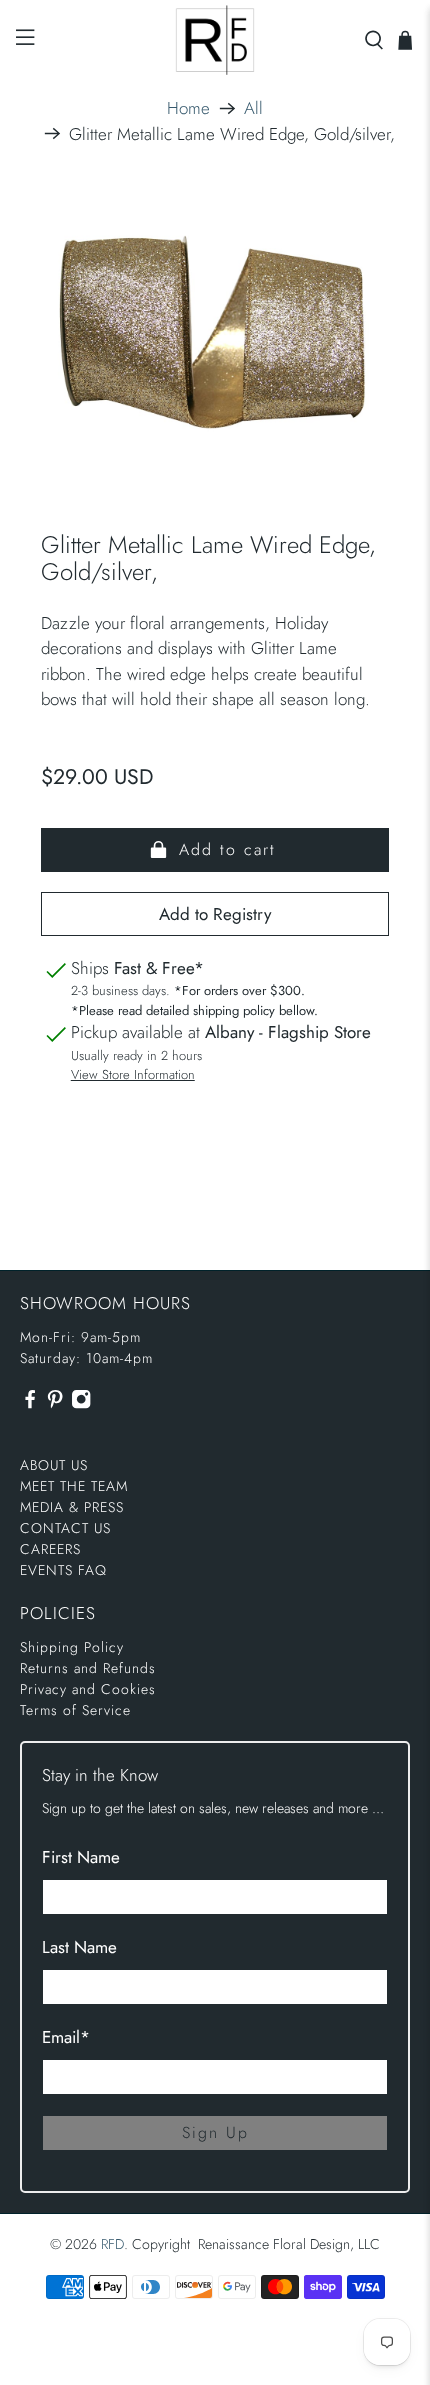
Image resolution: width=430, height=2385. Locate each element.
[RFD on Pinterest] (55, 1404)
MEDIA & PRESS (72, 1507)
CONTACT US (65, 1528)
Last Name (79, 1947)
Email (66, 2037)
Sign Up (215, 2132)
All (253, 108)
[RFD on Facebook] (30, 1404)
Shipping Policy (72, 1647)
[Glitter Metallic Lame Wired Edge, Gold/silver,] (215, 331)
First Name (81, 1857)
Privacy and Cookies (88, 1689)
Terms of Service (75, 1710)
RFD (112, 2244)
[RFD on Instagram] (81, 1404)
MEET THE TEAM (74, 1486)
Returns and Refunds (88, 1668)
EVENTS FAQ (63, 1570)
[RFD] (215, 40)
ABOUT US (54, 1465)
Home (188, 108)
